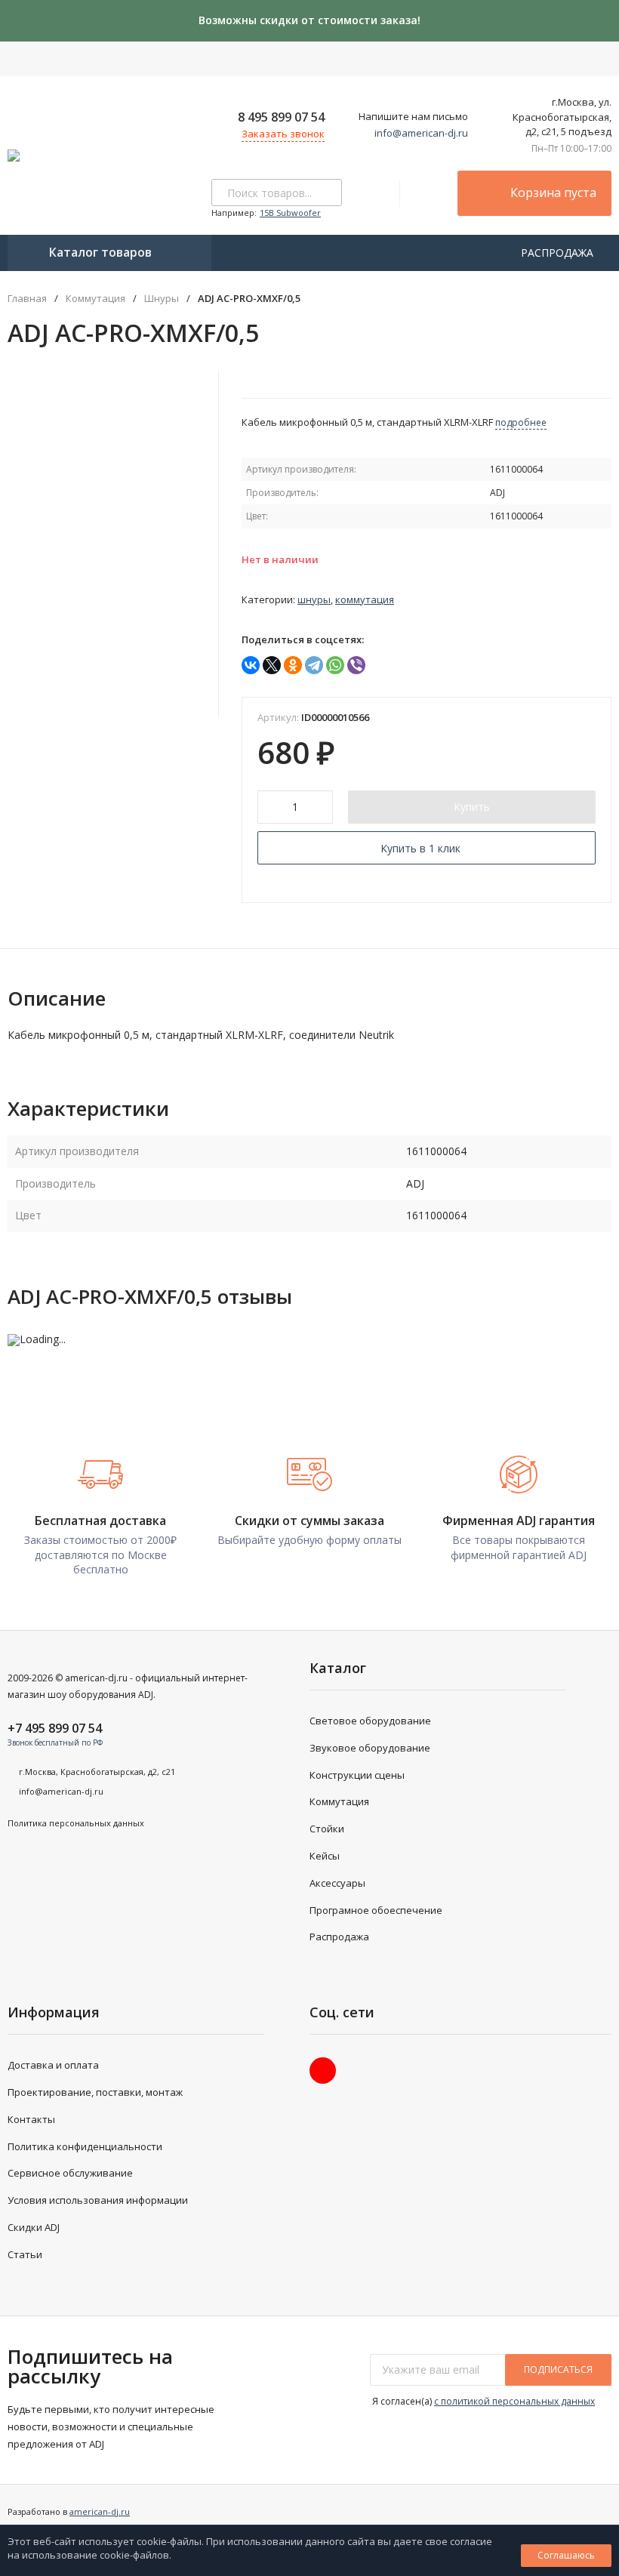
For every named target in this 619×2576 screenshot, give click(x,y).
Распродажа (339, 1937)
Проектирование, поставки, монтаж (95, 2092)
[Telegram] (314, 665)
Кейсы (325, 1856)
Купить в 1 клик (420, 848)
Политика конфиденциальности (85, 2146)
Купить (472, 807)
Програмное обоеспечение (376, 1910)
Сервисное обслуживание (70, 2173)
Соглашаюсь (566, 2555)
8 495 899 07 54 (281, 117)
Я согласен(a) (482, 2401)
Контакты (31, 2119)
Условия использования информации (98, 2200)
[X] (272, 665)
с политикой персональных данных (514, 2401)
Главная (27, 299)
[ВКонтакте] (251, 665)
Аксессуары (337, 1883)
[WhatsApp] (335, 665)
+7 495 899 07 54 (55, 1728)
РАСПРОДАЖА (559, 253)
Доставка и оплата (53, 2065)
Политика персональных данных (76, 1823)
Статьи (25, 2254)
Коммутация (95, 299)
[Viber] (356, 665)
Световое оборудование (370, 1721)
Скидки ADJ (34, 2227)
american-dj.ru (100, 2511)
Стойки (327, 1829)
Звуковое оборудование (370, 1748)
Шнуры (162, 299)
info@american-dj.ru (421, 133)
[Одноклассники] (293, 665)
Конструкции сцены (357, 1775)
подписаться (558, 2370)
